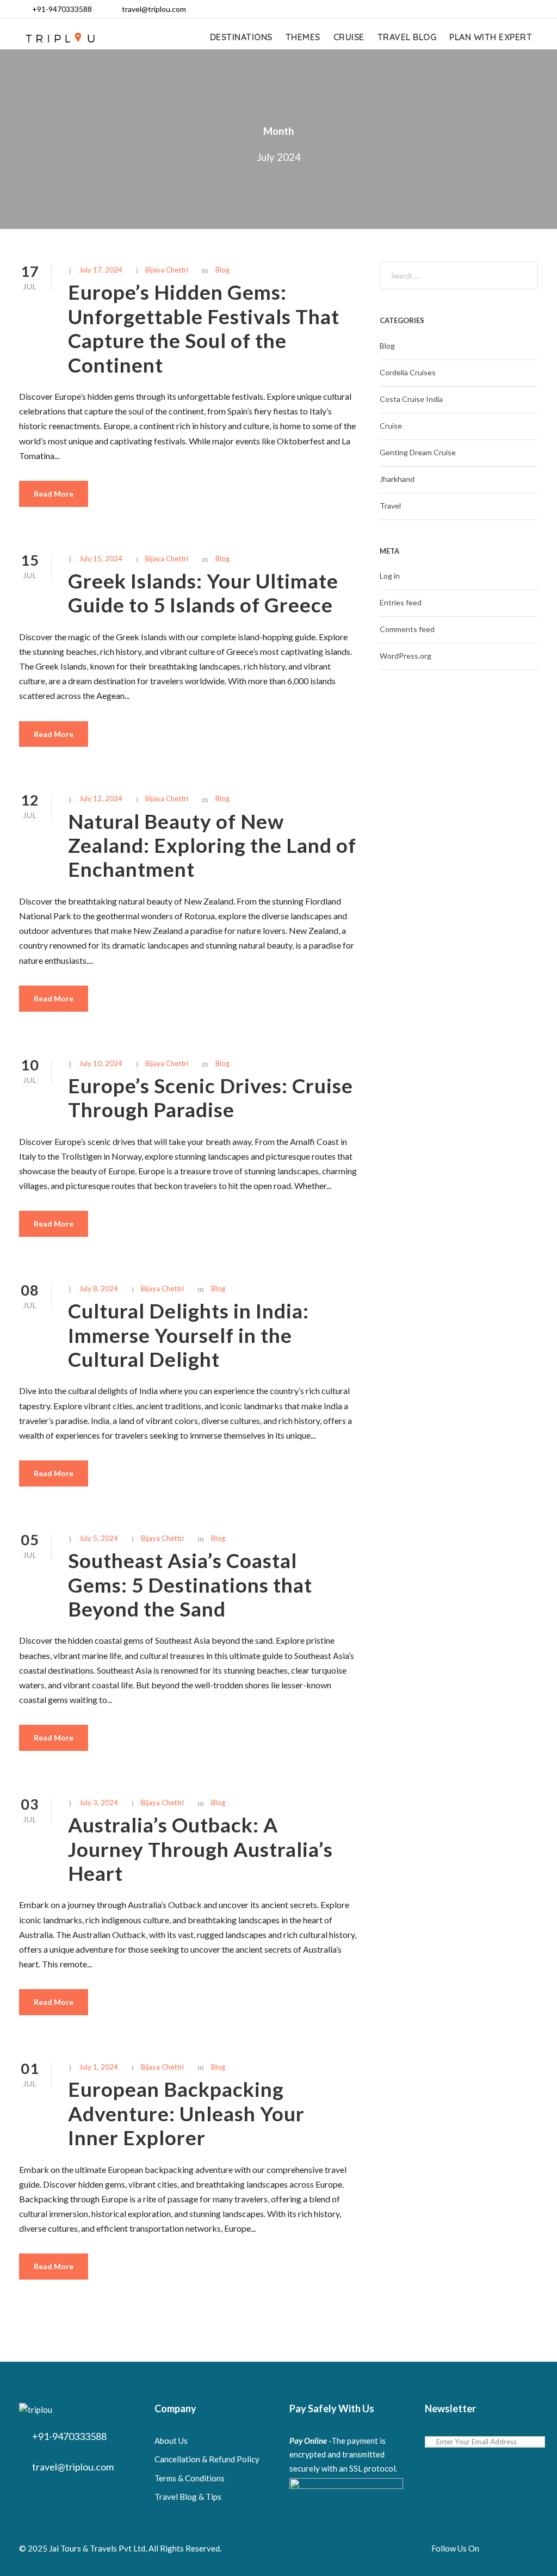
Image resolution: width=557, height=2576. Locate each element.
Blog (222, 270)
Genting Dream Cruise (418, 452)
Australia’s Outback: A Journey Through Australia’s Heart (200, 1849)
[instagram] (534, 9)
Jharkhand (397, 479)
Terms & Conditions (190, 2478)
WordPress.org (406, 656)
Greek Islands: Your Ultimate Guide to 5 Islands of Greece (203, 593)
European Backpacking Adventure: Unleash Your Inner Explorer (186, 2113)
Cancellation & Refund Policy (207, 2459)
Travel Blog (407, 37)
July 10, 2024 (101, 1063)
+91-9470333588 (62, 9)
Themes (303, 37)
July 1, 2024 (98, 2067)
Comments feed (407, 629)
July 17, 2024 (101, 270)
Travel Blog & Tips (188, 2497)
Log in (390, 576)
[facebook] (464, 9)
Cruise (349, 37)
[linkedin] (482, 9)
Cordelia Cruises (408, 372)
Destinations (241, 37)
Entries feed (401, 602)
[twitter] (516, 9)
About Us (171, 2441)
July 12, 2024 (101, 798)
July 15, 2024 (101, 559)
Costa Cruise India (411, 399)
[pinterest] (499, 9)
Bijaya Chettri (167, 270)
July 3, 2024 (98, 1803)
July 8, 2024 (98, 1289)
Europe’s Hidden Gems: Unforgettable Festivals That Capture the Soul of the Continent (204, 328)
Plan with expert (491, 37)
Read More (54, 494)
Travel (390, 506)
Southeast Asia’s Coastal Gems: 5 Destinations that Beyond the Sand (190, 1584)
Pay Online (308, 2441)
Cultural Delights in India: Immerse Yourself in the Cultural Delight (188, 1335)
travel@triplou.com (154, 9)
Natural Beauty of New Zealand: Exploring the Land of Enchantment (212, 845)
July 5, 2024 (98, 1538)
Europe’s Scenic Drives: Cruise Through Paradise (211, 1097)
